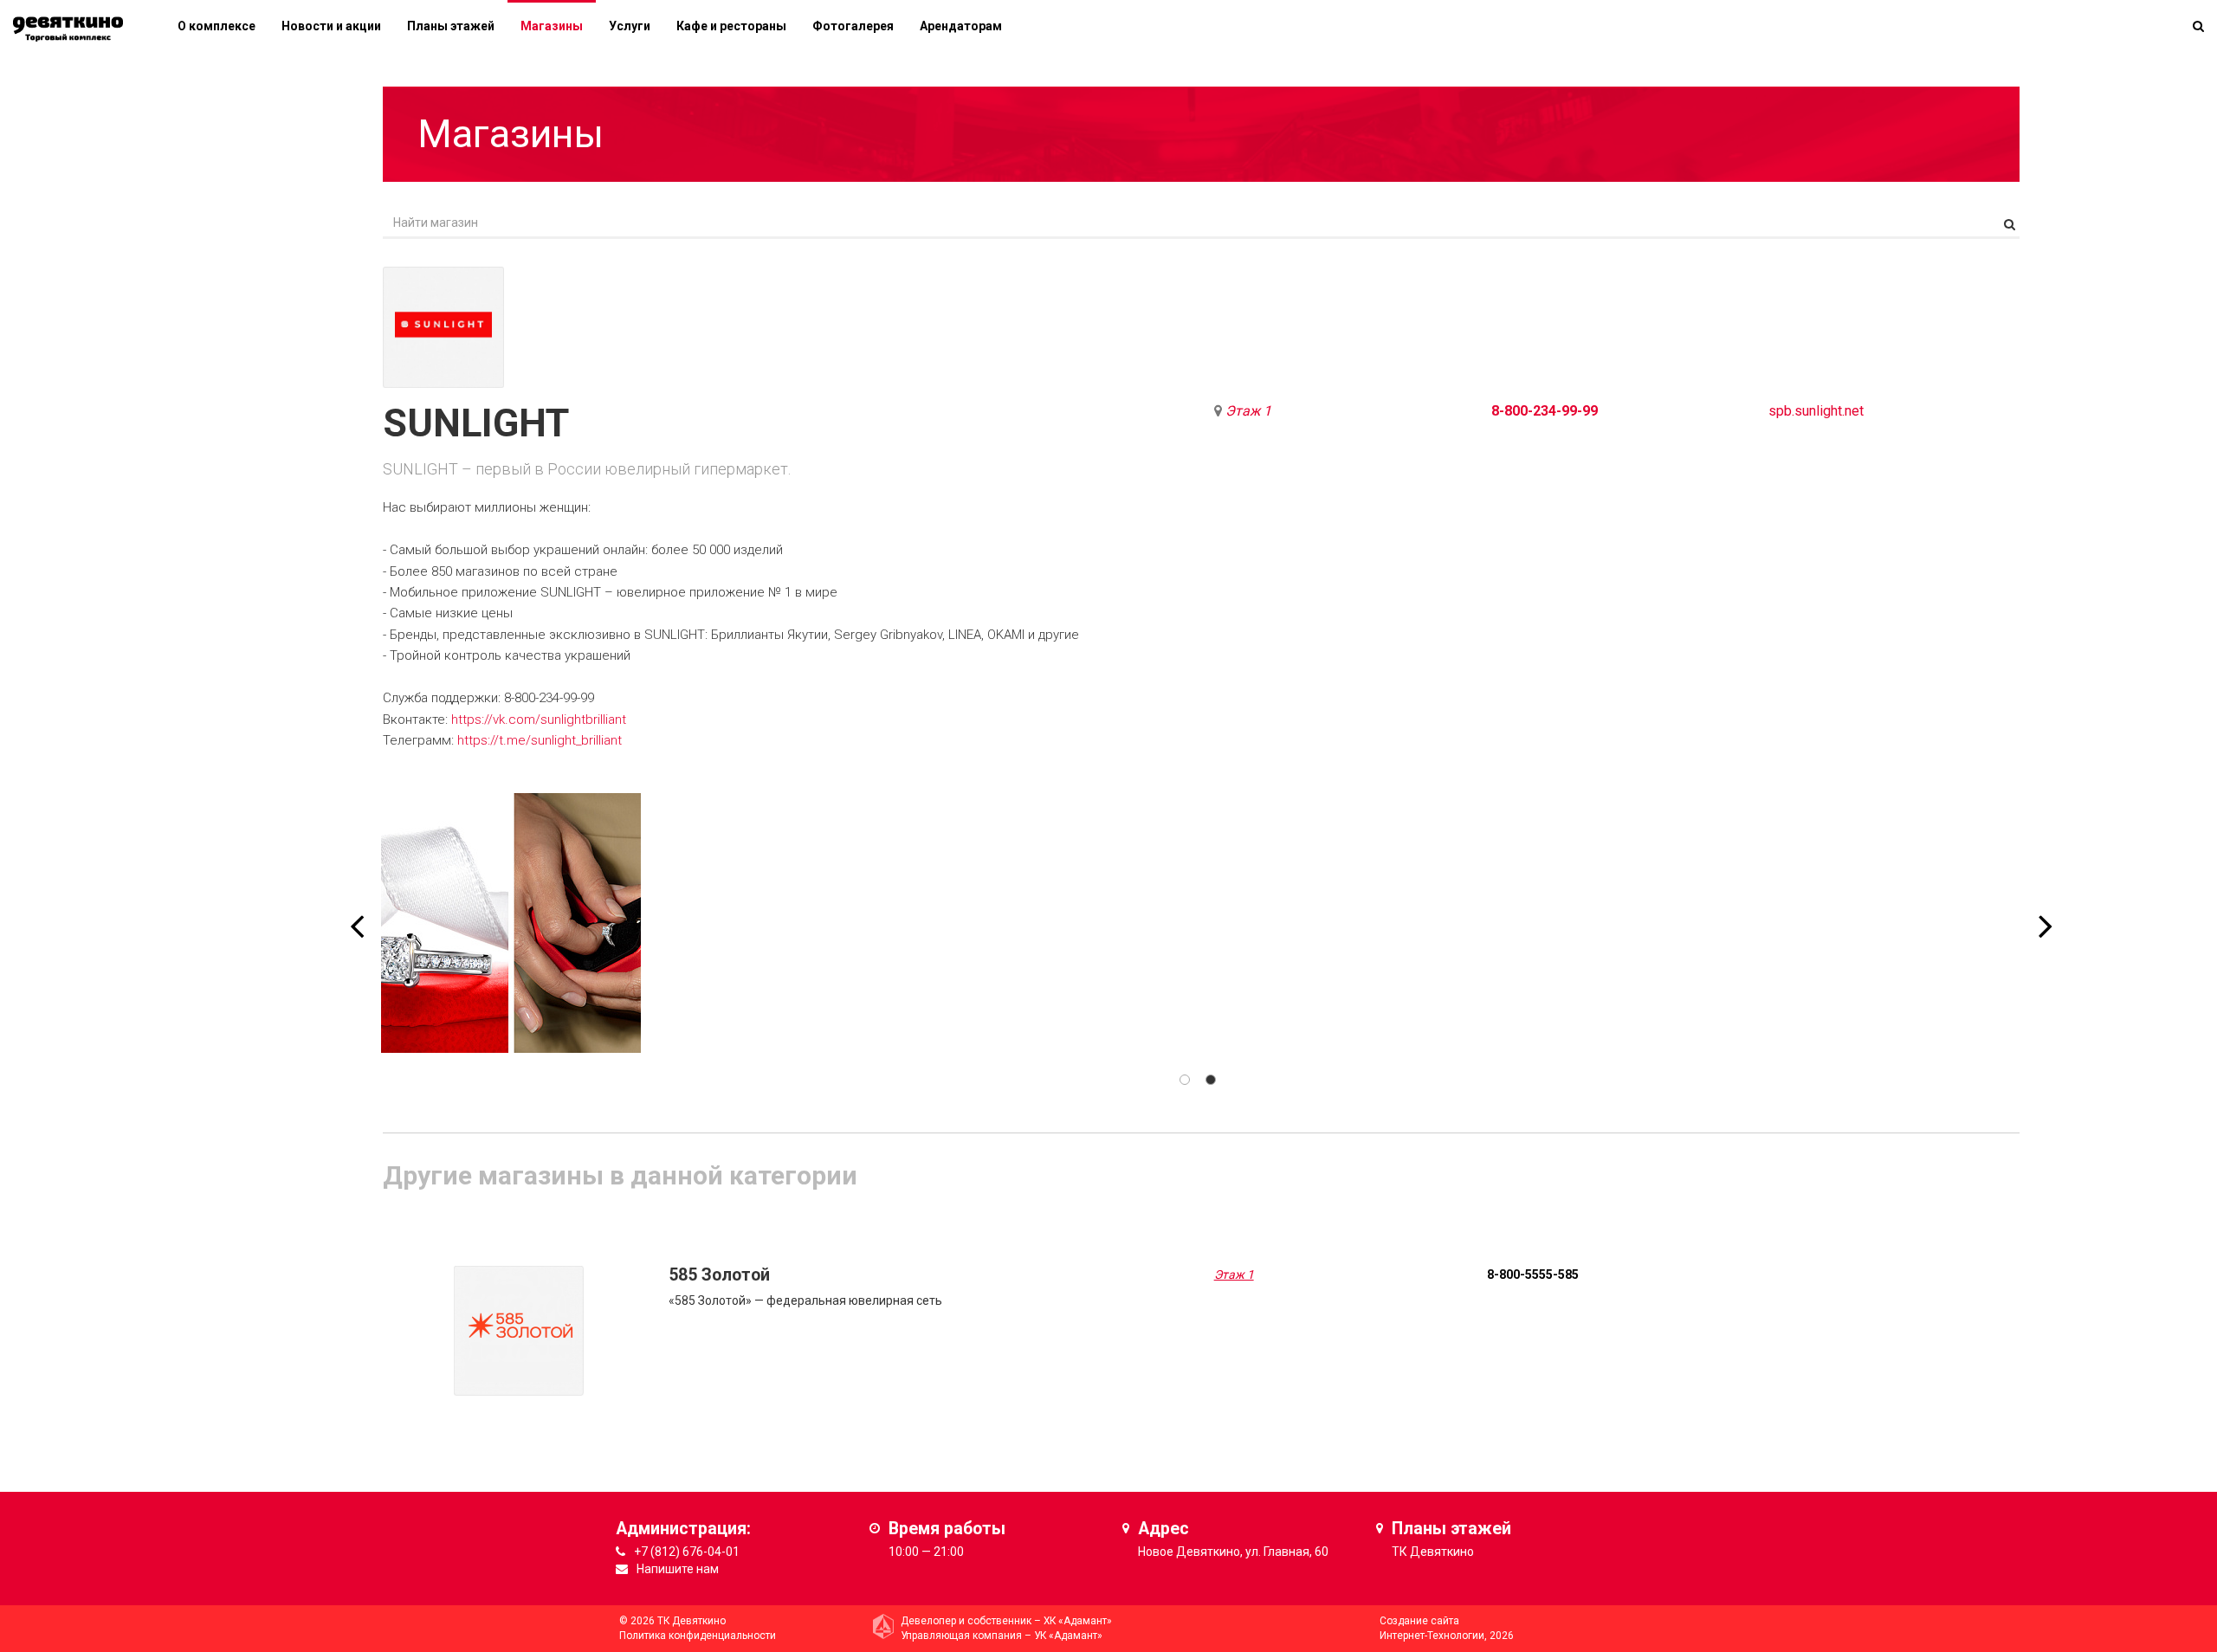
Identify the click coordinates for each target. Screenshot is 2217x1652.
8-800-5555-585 (1533, 1274)
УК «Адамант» (1068, 1636)
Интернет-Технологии (1432, 1636)
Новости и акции (331, 26)
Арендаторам (961, 26)
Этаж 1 (1248, 411)
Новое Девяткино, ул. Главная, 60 (1233, 1552)
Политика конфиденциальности (698, 1636)
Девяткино (1442, 1552)
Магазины (552, 26)
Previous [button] (357, 914)
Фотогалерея (853, 26)
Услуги (630, 26)
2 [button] (1211, 1080)
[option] (511, 923)
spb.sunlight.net (1816, 411)
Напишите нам (678, 1569)
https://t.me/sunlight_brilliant (540, 740)
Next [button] (2046, 914)
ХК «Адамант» (1078, 1621)
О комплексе (217, 26)
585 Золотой (719, 1275)
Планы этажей (451, 26)
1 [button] (1185, 1080)
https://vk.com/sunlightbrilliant (539, 720)
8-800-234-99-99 (1545, 411)
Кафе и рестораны (731, 26)
